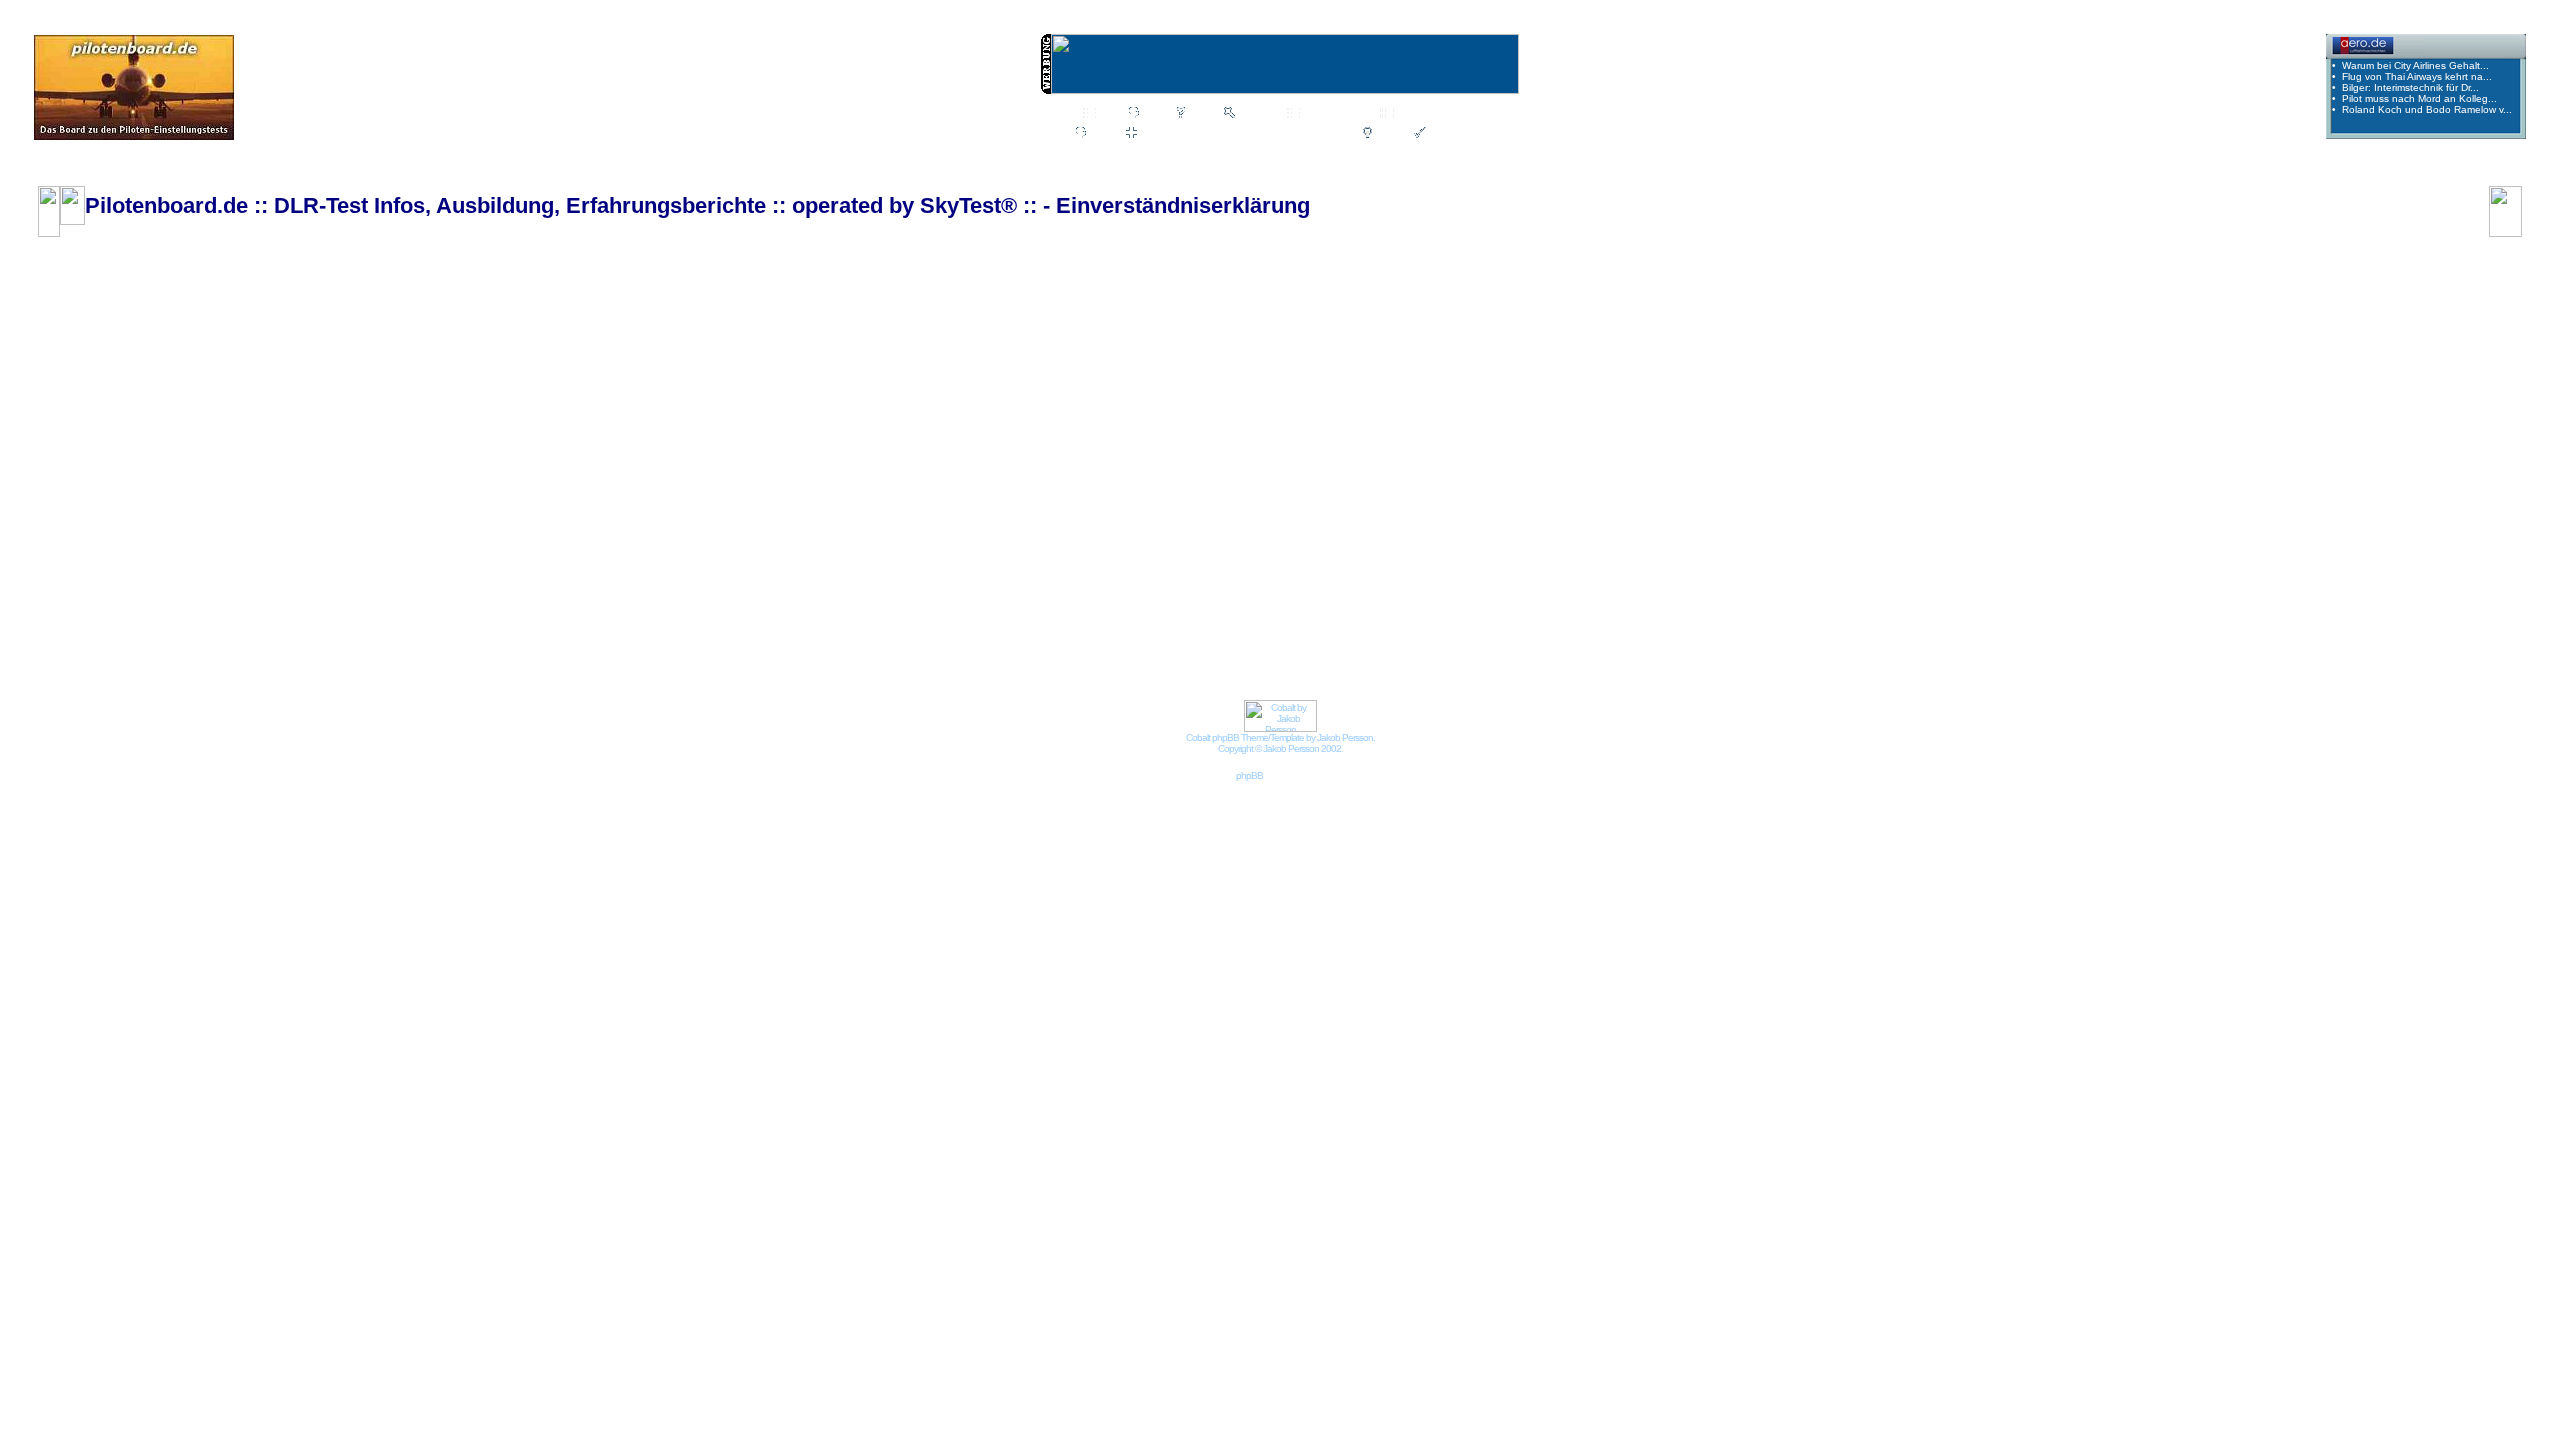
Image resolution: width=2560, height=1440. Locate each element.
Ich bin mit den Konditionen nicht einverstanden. (1275, 439)
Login (1389, 134)
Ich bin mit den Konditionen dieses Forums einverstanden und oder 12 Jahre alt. (1275, 391)
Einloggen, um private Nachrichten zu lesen (1245, 134)
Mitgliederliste (1335, 114)
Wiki (1109, 114)
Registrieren (1458, 134)
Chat (1154, 114)
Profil (1102, 134)
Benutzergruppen (1439, 114)
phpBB (1249, 775)
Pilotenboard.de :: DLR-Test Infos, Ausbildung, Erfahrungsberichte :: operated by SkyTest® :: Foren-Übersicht (329, 172)
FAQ (1201, 114)
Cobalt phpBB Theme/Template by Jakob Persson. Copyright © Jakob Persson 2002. (1280, 743)
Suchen (1256, 114)
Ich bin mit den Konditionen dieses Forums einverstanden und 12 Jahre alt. (1275, 415)
